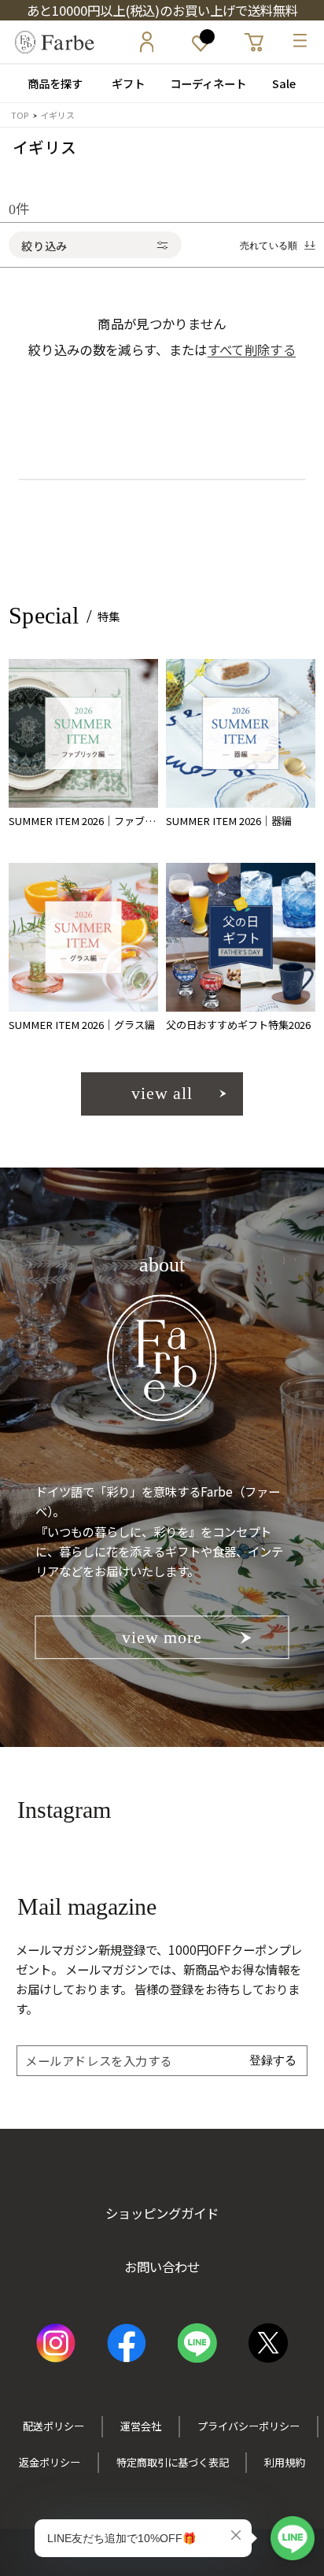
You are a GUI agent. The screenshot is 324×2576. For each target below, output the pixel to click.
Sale (284, 83)
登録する (273, 2060)
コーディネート (202, 83)
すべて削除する (252, 350)
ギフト (123, 83)
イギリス (57, 115)
